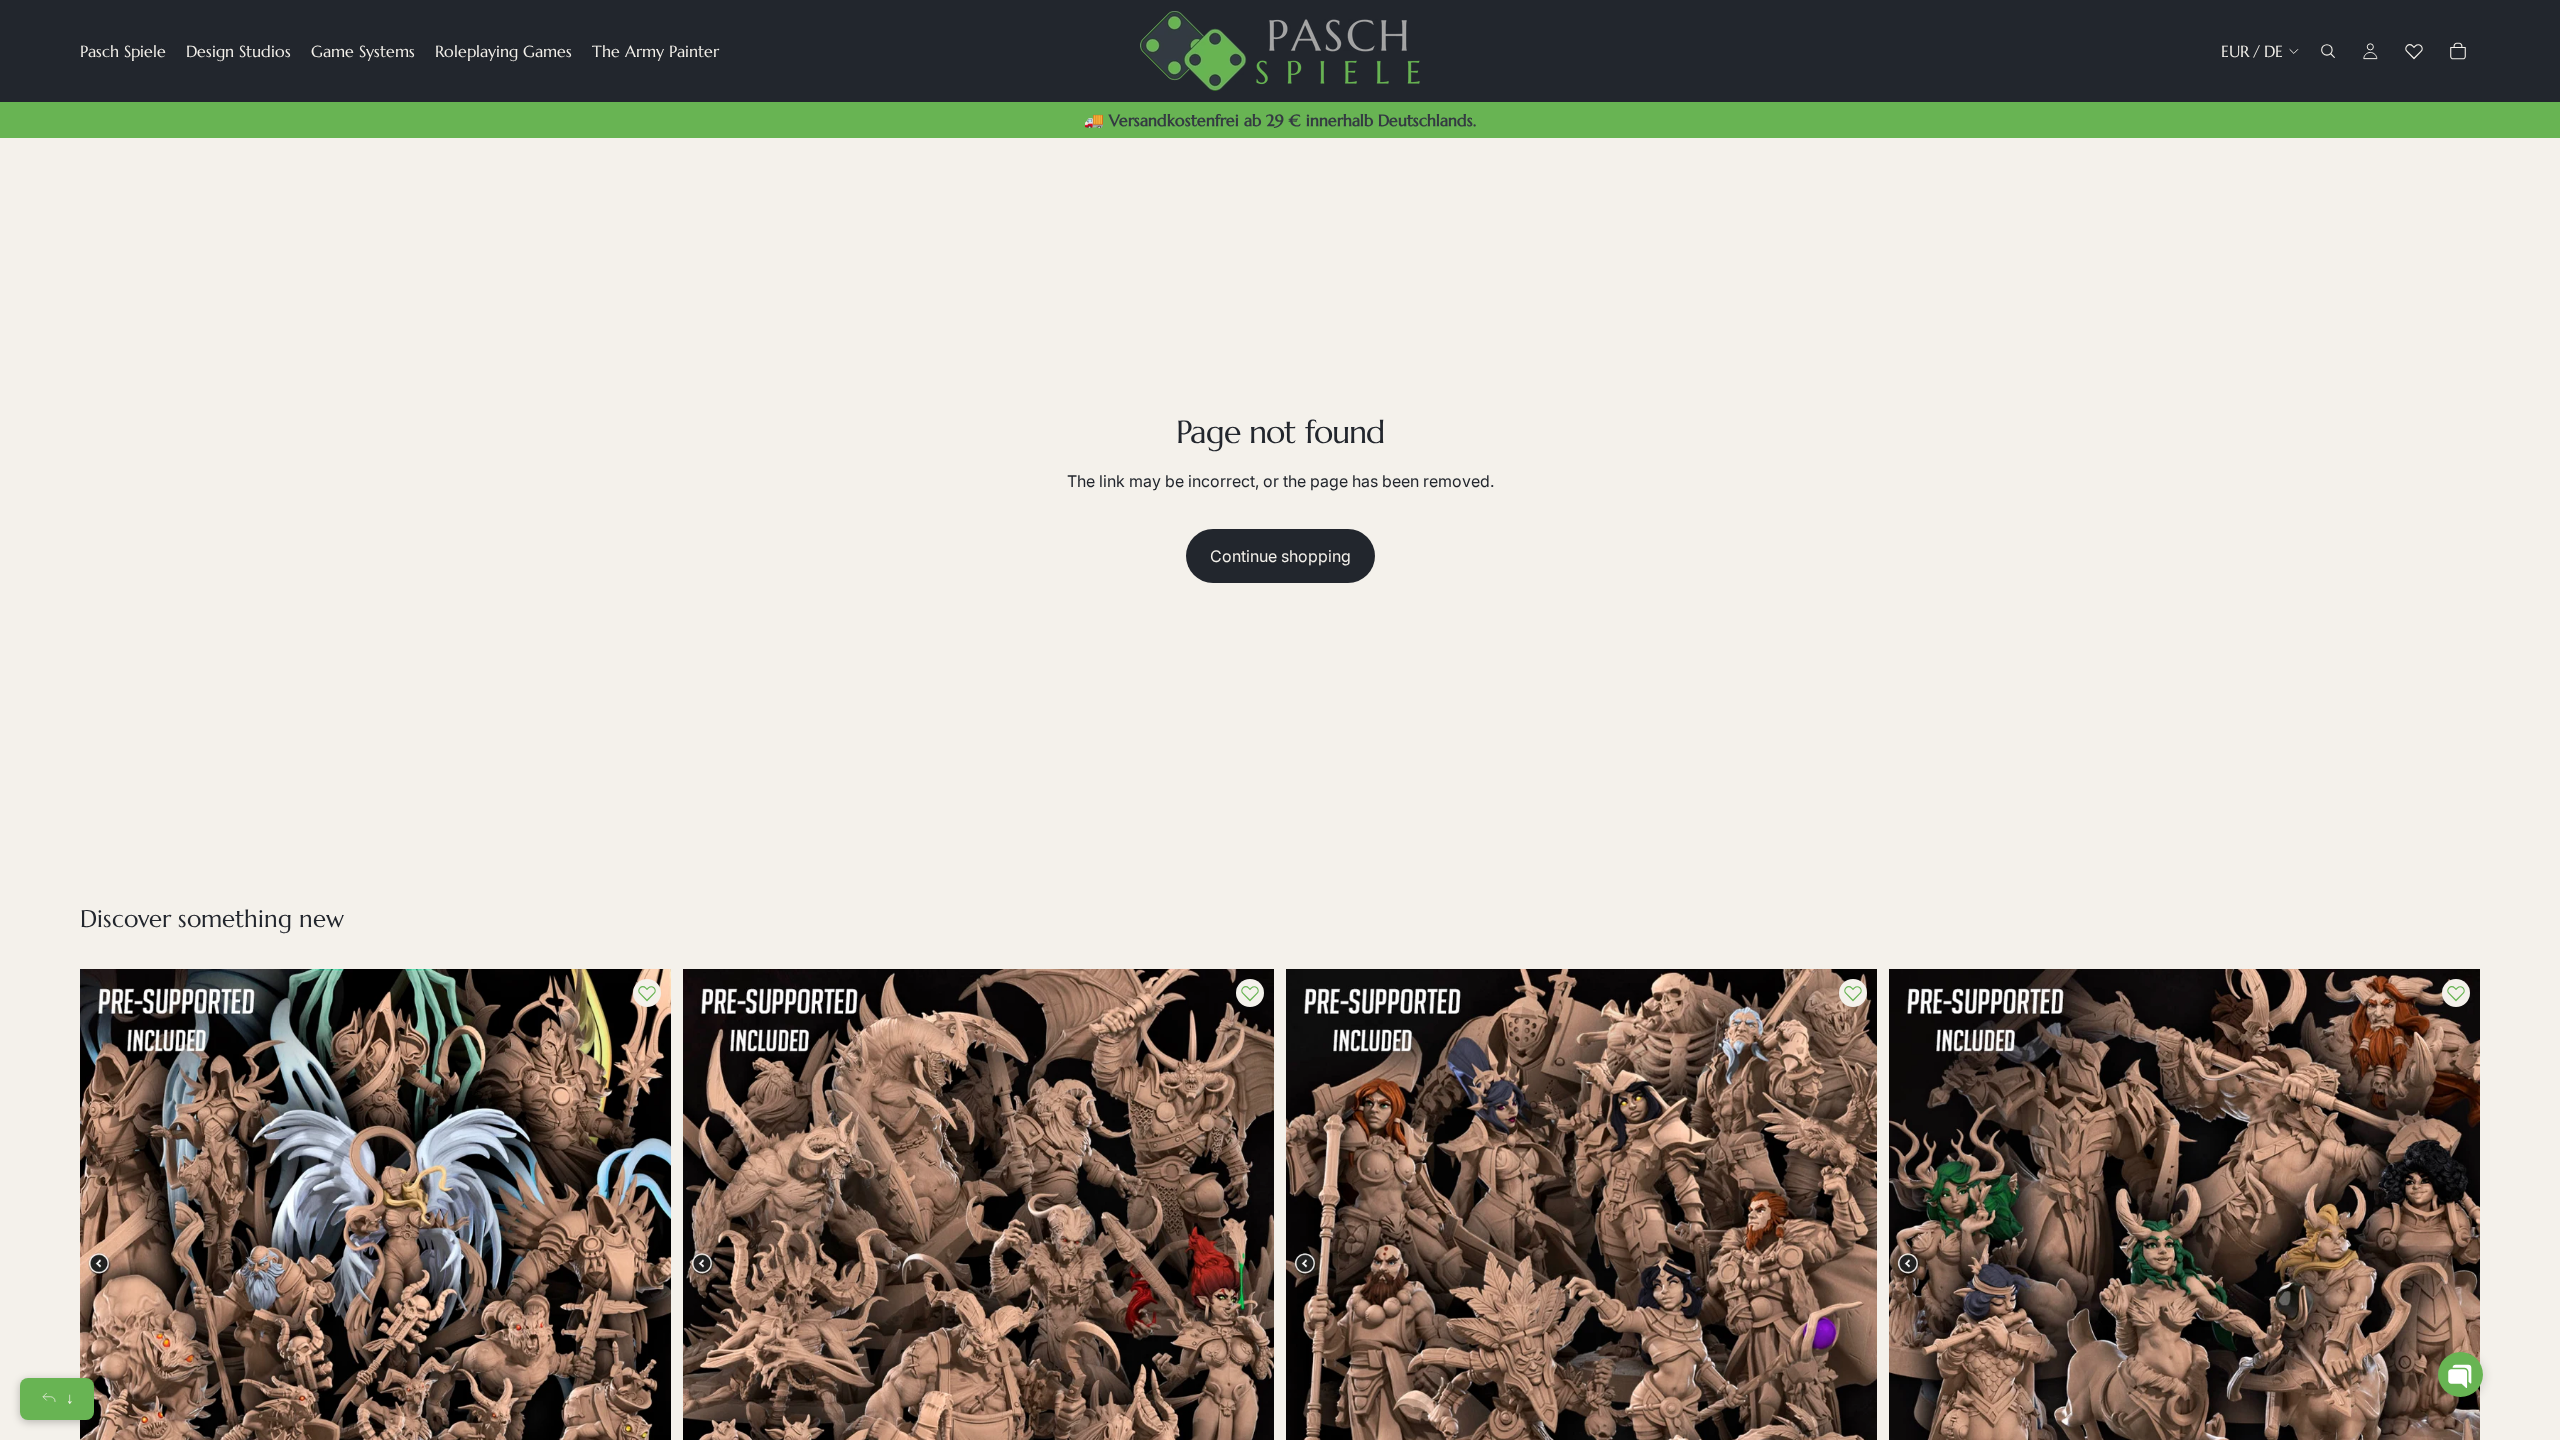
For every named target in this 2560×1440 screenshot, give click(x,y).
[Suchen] (2328, 51)
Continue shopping (1280, 556)
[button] (2460, 1374)
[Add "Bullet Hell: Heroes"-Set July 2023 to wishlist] (1853, 993)
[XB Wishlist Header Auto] (2414, 51)
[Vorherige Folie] (110, 1264)
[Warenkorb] (2458, 51)
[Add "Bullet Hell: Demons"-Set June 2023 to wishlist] (1250, 993)
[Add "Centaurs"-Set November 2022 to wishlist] (2456, 993)
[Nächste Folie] (641, 1264)
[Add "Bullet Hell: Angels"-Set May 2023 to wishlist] (647, 993)
